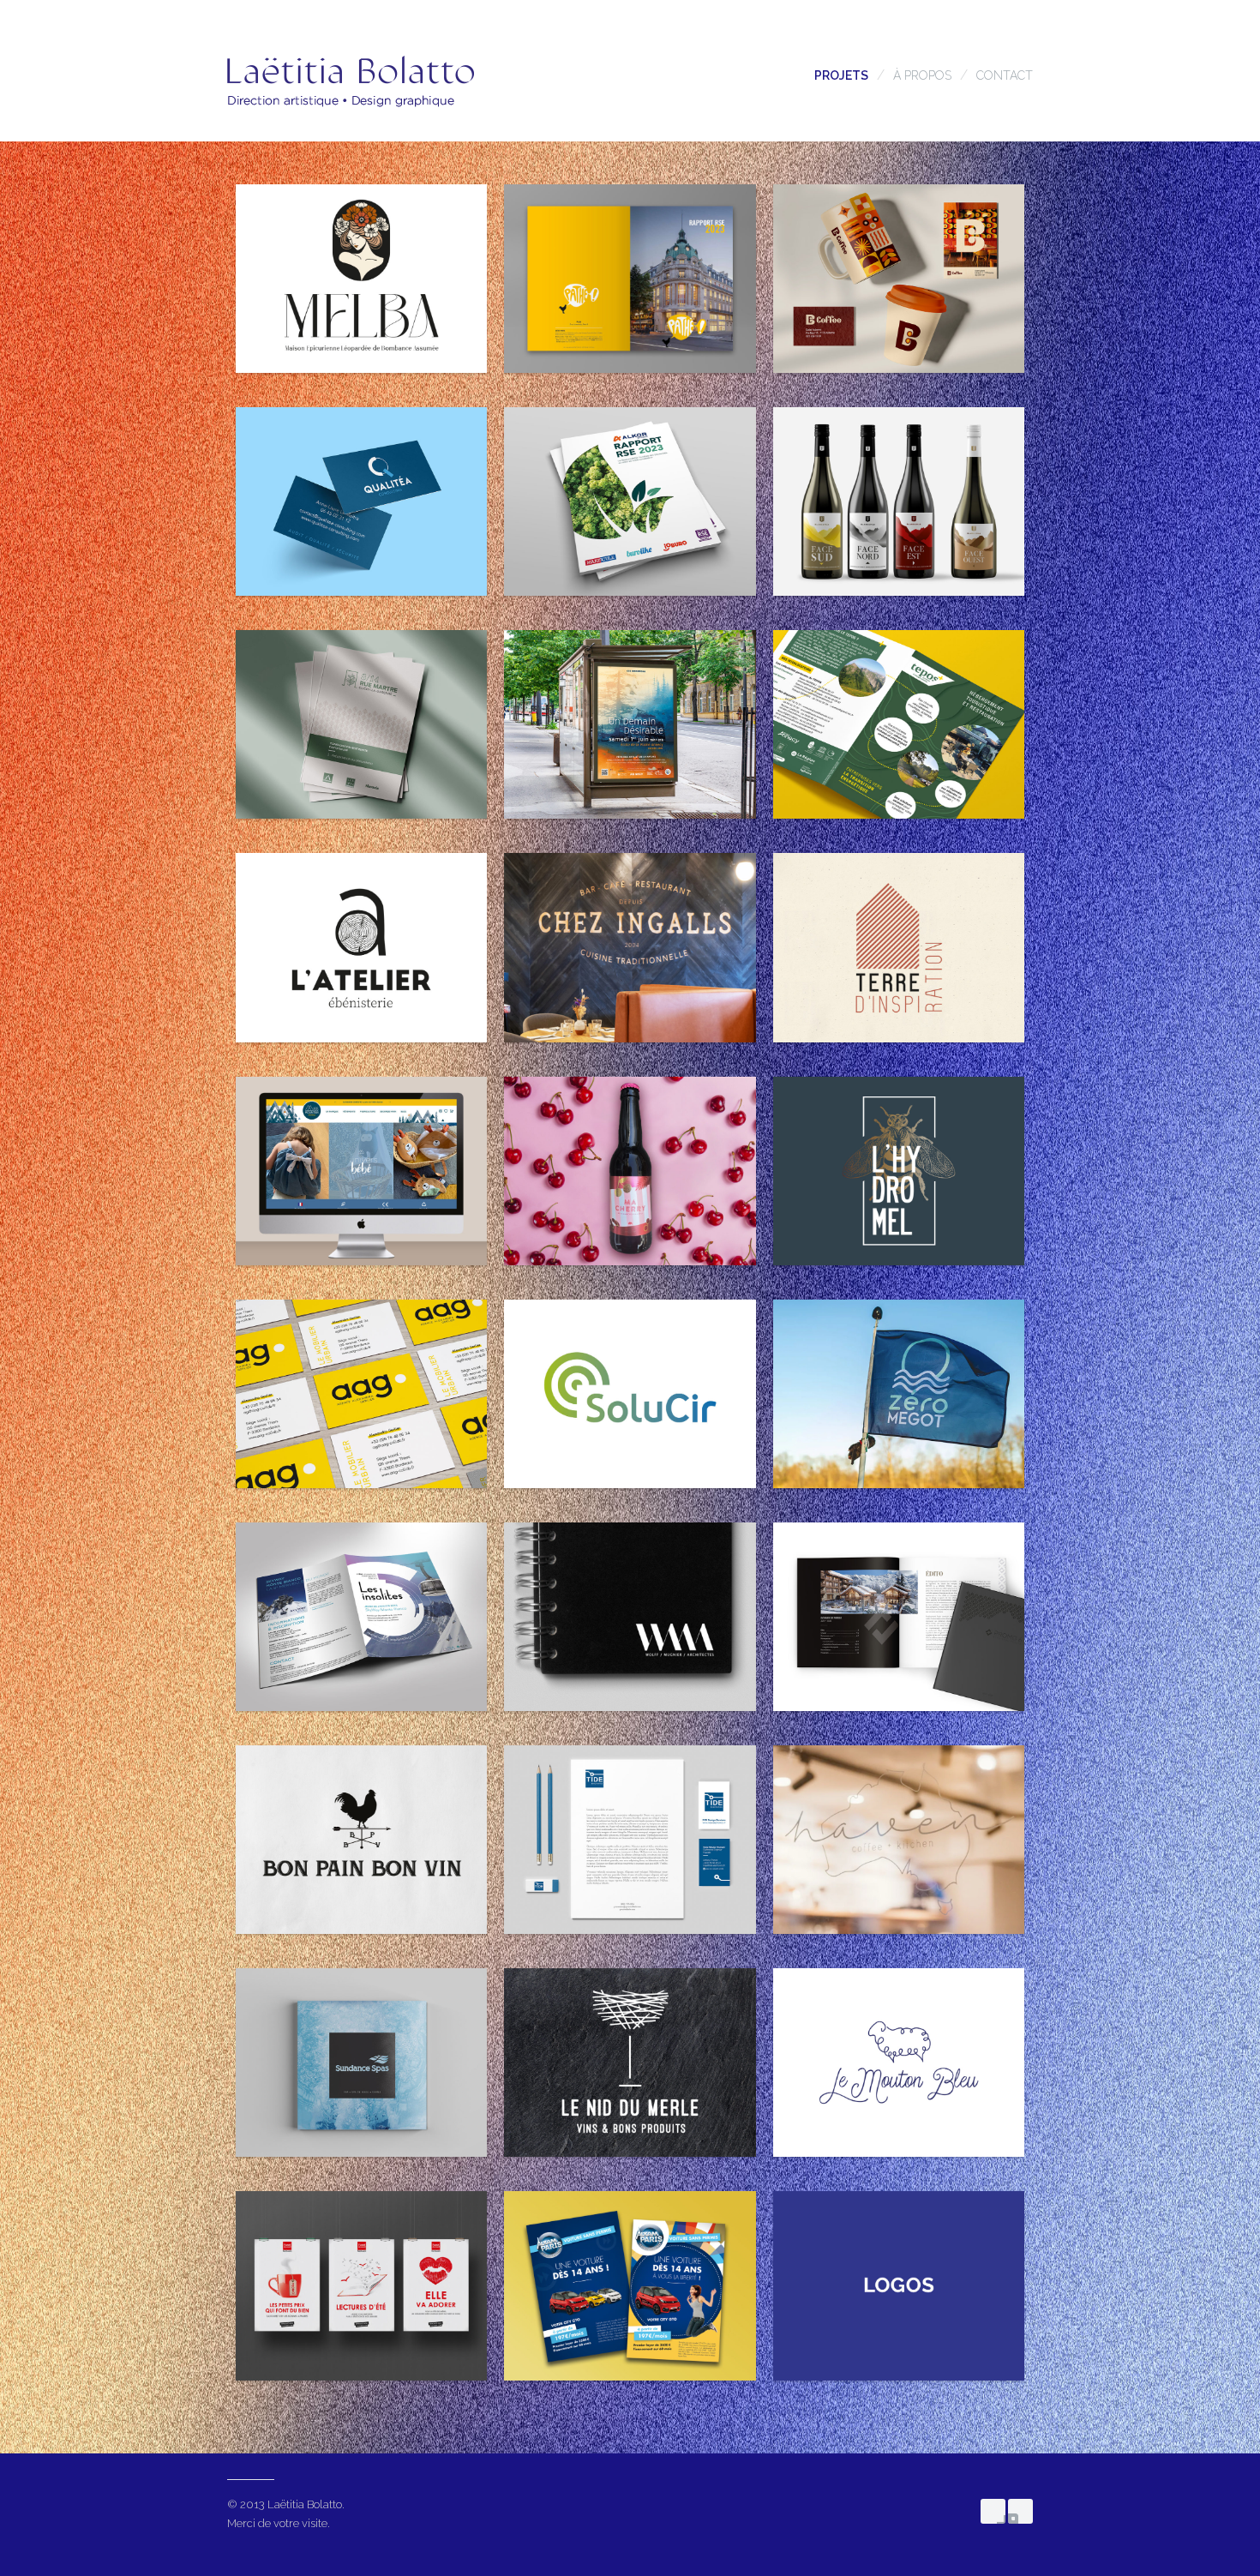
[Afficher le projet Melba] (361, 279)
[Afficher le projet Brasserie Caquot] (630, 1171)
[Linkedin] (993, 2511)
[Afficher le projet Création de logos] (899, 2285)
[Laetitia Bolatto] (351, 120)
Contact (1005, 75)
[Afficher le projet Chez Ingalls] (630, 947)
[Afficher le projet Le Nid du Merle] (630, 2063)
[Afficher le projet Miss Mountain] (361, 1171)
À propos (922, 75)
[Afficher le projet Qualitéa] (361, 501)
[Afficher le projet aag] (361, 1394)
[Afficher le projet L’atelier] (361, 947)
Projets (841, 75)
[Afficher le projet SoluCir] (630, 1394)
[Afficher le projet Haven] (899, 1840)
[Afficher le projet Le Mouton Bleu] (899, 2063)
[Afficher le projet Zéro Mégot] (899, 1394)
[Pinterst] (1020, 2511)
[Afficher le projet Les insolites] (361, 1617)
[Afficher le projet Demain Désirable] (630, 724)
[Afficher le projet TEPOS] (899, 724)
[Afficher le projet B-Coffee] (899, 279)
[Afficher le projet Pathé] (630, 279)
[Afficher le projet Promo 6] (899, 1617)
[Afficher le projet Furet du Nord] (361, 2285)
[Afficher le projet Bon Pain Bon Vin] (361, 1840)
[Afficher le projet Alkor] (630, 501)
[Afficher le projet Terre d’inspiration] (899, 947)
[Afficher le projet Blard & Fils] (899, 501)
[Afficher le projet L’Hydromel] (899, 1171)
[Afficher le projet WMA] (630, 1617)
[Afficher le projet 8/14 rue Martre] (361, 724)
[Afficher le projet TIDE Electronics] (630, 1840)
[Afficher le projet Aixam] (630, 2285)
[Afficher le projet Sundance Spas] (361, 2063)
